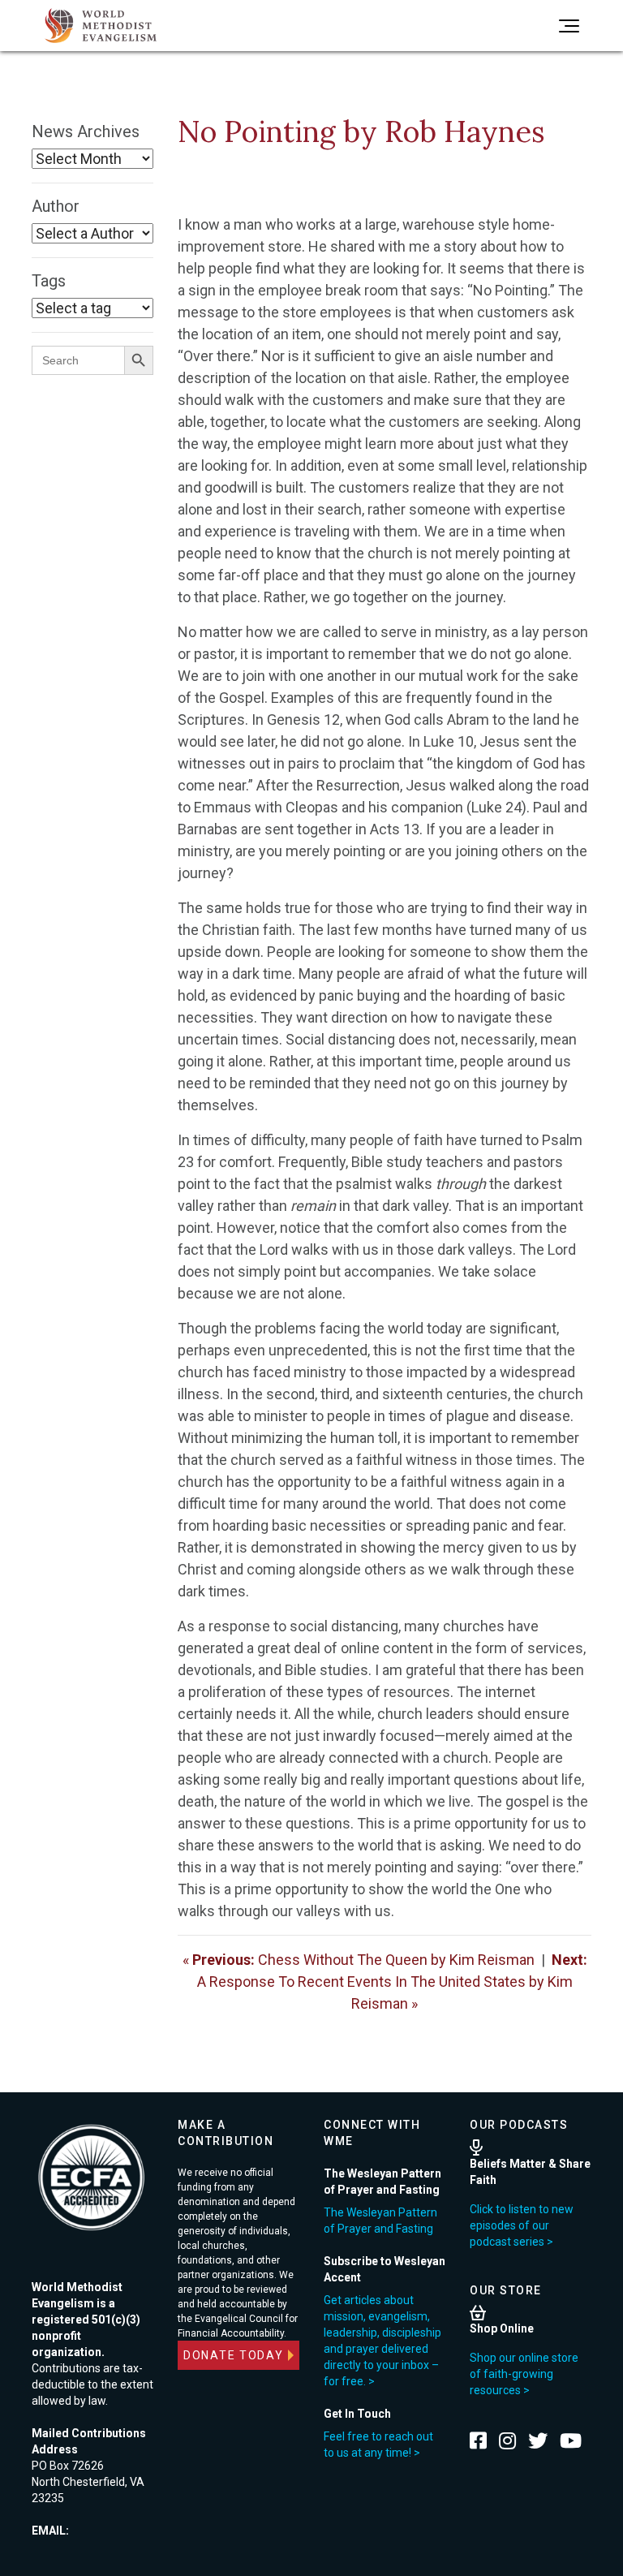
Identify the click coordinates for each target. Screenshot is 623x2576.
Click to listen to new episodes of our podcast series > (522, 2225)
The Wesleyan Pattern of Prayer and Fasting (380, 2221)
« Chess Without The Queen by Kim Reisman (359, 1960)
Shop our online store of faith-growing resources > (524, 2374)
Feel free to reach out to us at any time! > (378, 2445)
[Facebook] (478, 2440)
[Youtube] (571, 2440)
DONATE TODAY (234, 2355)
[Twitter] (538, 2440)
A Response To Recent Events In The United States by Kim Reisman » (392, 1982)
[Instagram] (507, 2440)
